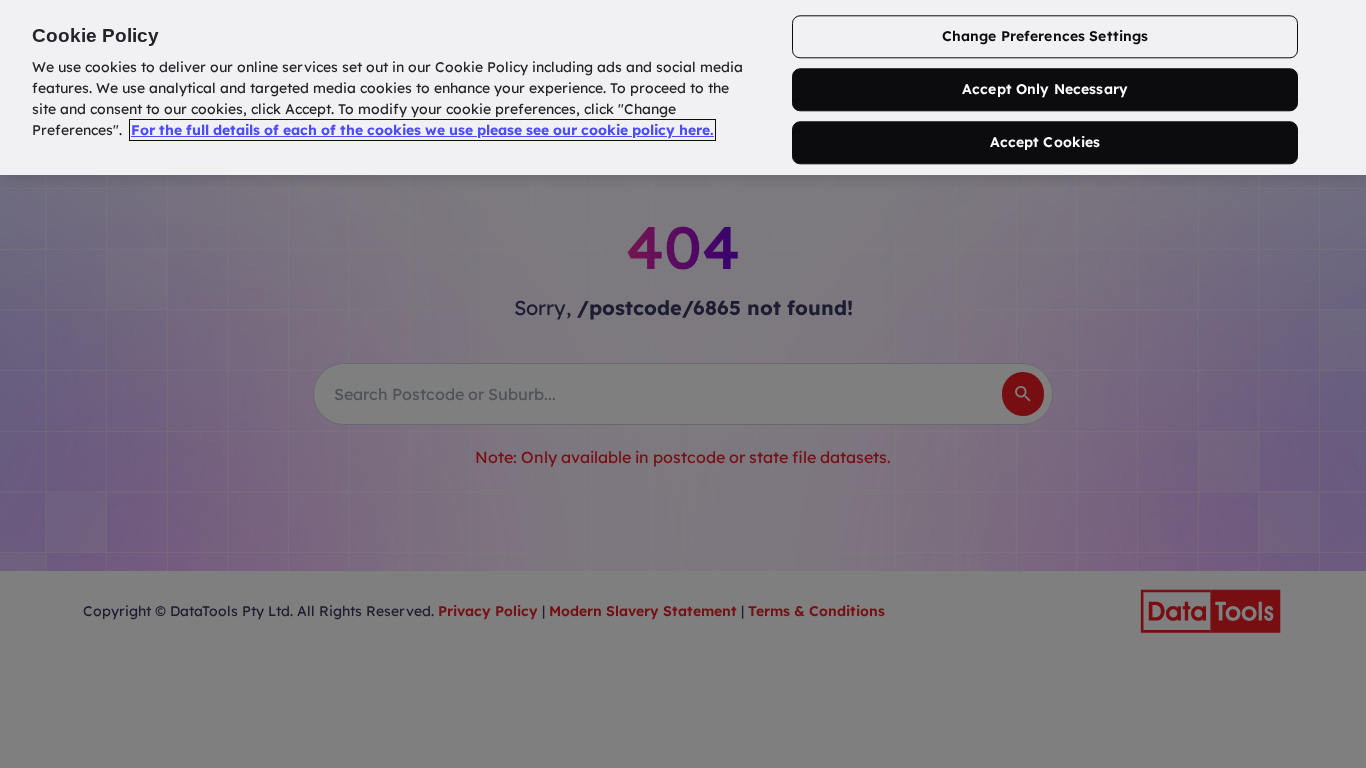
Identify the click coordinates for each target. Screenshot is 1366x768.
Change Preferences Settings (1045, 37)
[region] (683, 87)
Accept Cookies (1045, 142)
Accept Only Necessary (1045, 90)
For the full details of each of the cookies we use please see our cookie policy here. (422, 130)
